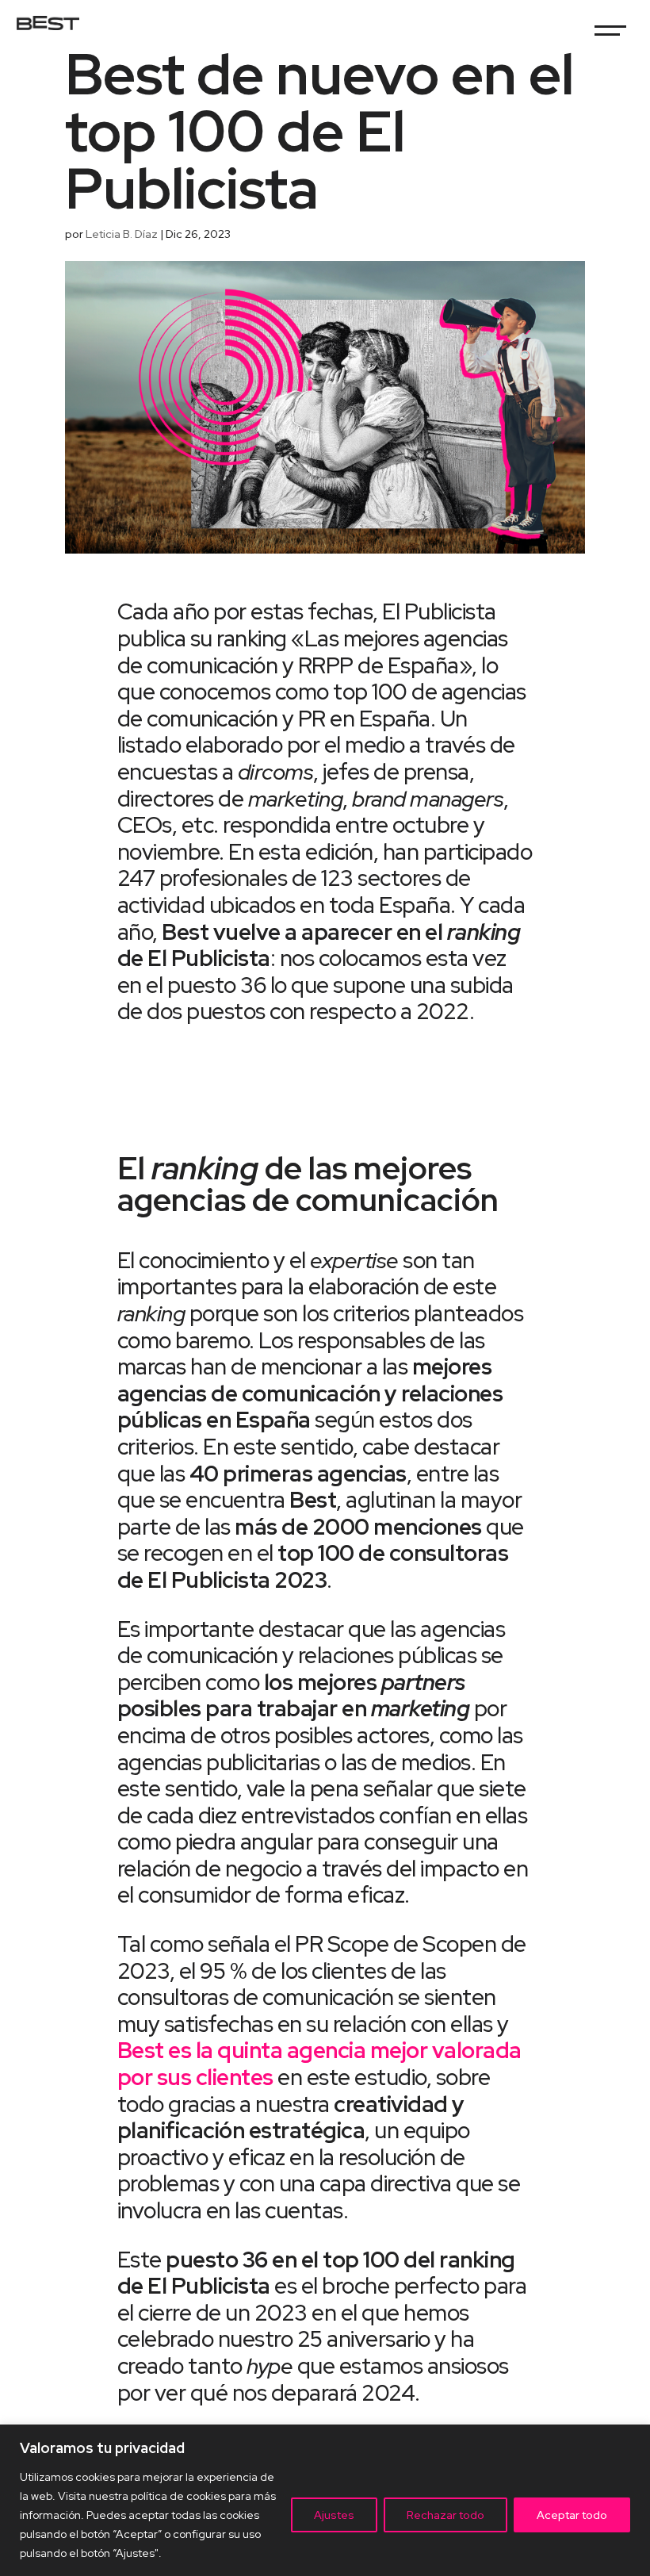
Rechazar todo (445, 2515)
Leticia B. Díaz (122, 234)
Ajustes (334, 2515)
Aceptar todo (572, 2515)
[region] (325, 2500)
